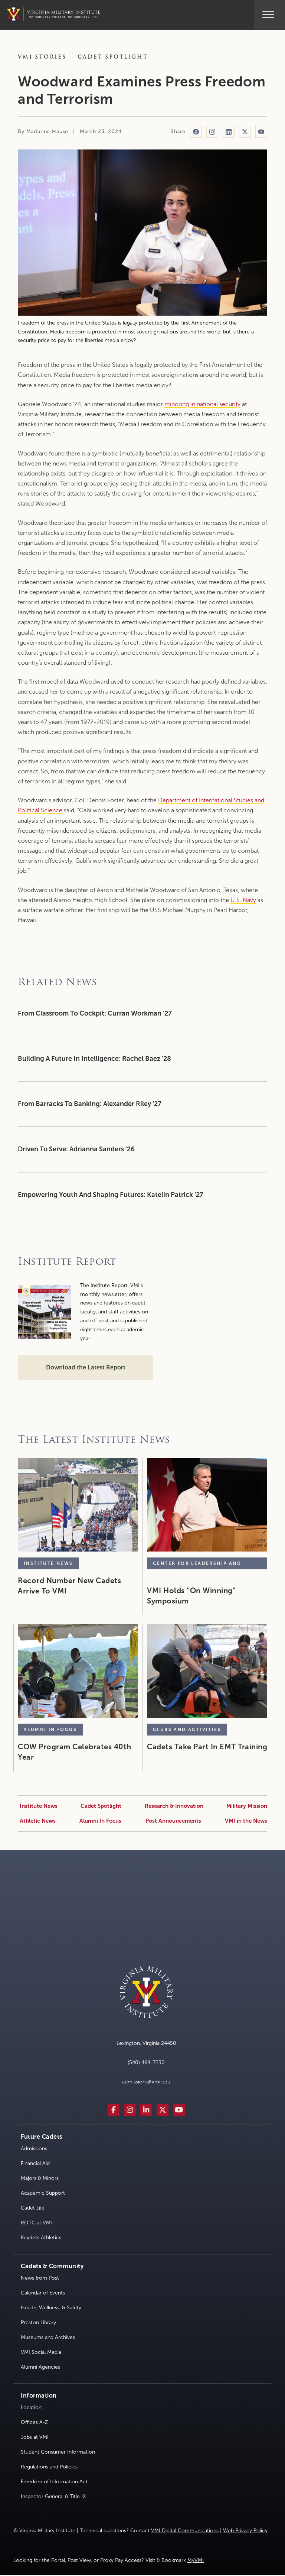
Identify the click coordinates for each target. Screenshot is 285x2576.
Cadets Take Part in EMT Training (207, 1747)
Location (31, 2407)
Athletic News (38, 1821)
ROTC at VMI (36, 2223)
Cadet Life (33, 2208)
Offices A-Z (34, 2422)
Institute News (39, 1806)
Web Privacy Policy (245, 2531)
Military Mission (247, 1806)
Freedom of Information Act (54, 2482)
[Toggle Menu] (268, 13)
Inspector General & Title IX (53, 2496)
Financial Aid (35, 2163)
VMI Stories (42, 57)
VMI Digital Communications (185, 2531)
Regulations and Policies (49, 2467)
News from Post (40, 2278)
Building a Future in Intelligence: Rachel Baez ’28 (95, 1059)
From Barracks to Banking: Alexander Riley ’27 (90, 1104)
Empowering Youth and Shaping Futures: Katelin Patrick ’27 (111, 1195)
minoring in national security (202, 404)
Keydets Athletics (41, 2238)
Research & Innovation (174, 1806)
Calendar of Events (43, 2293)
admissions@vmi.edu (146, 2082)
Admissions (34, 2149)
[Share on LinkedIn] (229, 132)
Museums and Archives (48, 2337)
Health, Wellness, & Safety (51, 2308)
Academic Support (43, 2193)
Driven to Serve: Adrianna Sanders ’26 (76, 1149)
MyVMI (196, 2560)
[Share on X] (245, 132)
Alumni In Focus (100, 1821)
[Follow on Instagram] (212, 132)
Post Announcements (173, 1821)
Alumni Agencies (40, 2367)
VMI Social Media (41, 2352)
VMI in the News (246, 1821)
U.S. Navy (243, 900)
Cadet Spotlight (113, 57)
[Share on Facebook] (196, 132)
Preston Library (38, 2322)
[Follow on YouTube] (261, 132)
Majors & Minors (40, 2178)
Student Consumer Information (58, 2452)
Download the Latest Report (86, 1367)
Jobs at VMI (35, 2437)
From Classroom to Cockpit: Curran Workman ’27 (96, 1013)
